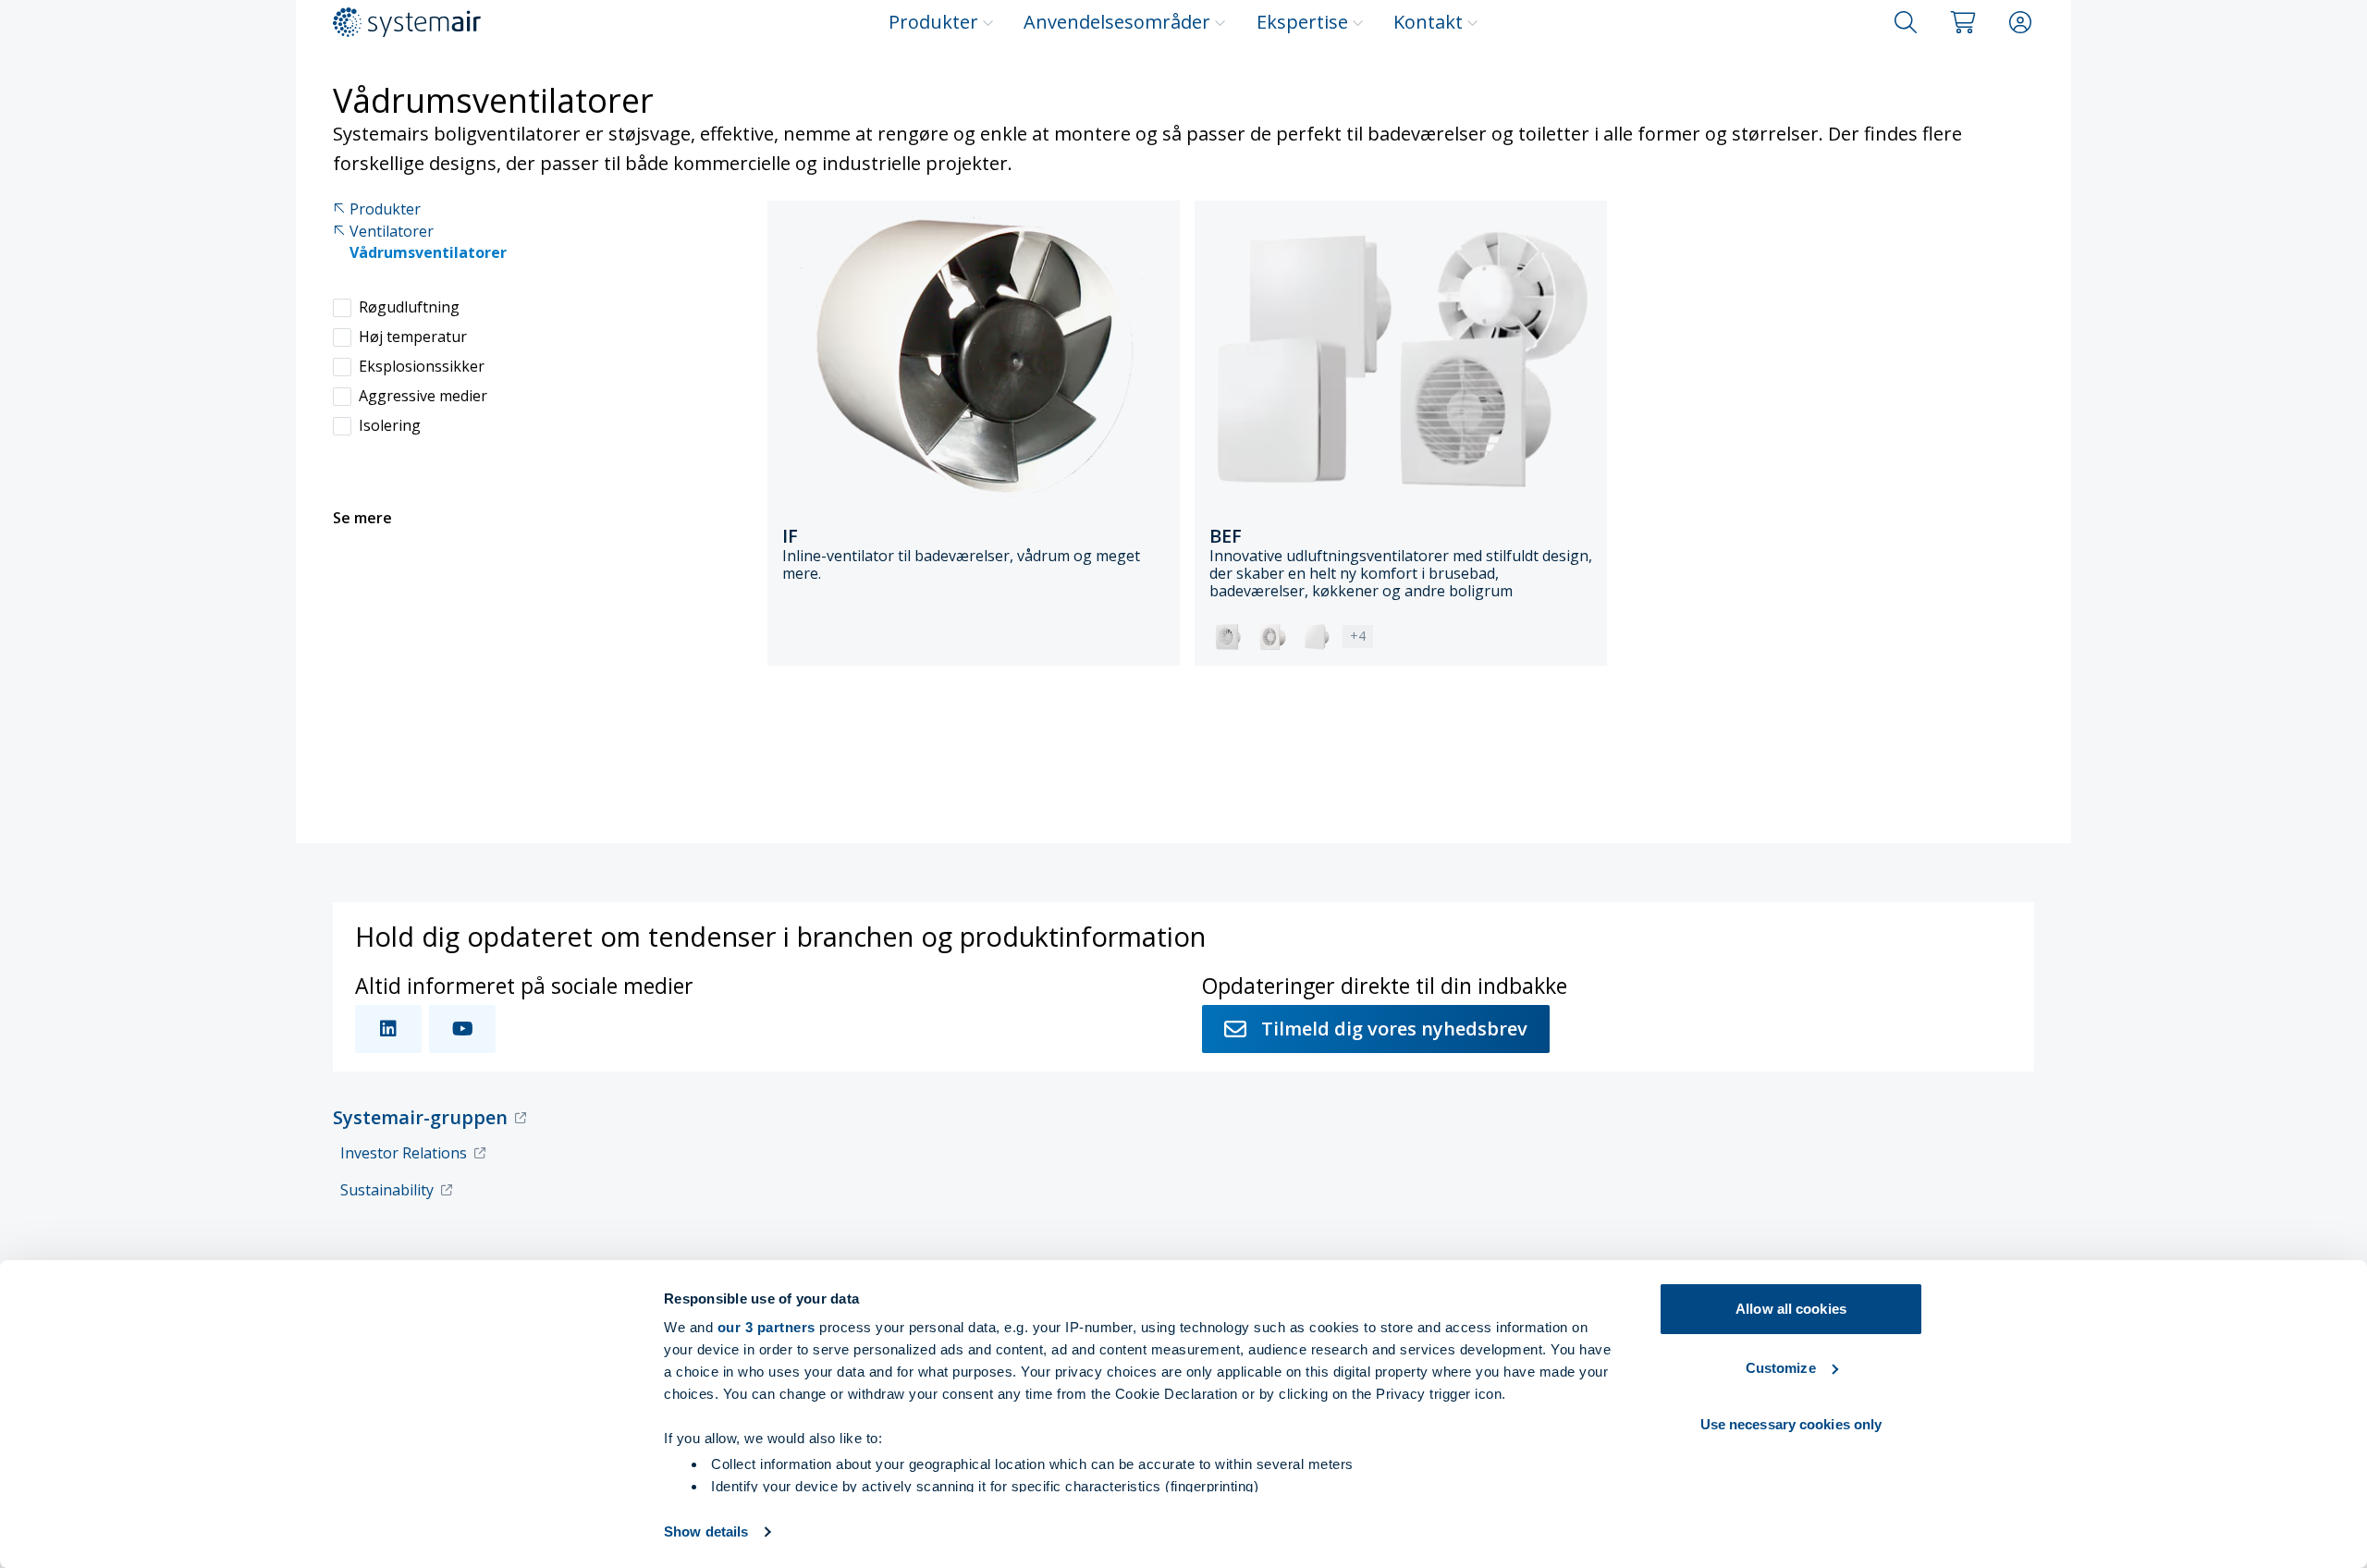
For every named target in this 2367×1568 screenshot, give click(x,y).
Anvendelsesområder (1117, 22)
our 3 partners (767, 1327)
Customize (1781, 1368)
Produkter (933, 22)
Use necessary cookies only (1791, 1424)
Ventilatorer (392, 232)
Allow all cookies (1791, 1309)
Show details (706, 1531)
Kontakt (1428, 22)
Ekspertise (1302, 22)
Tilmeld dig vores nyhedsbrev (1394, 1029)
